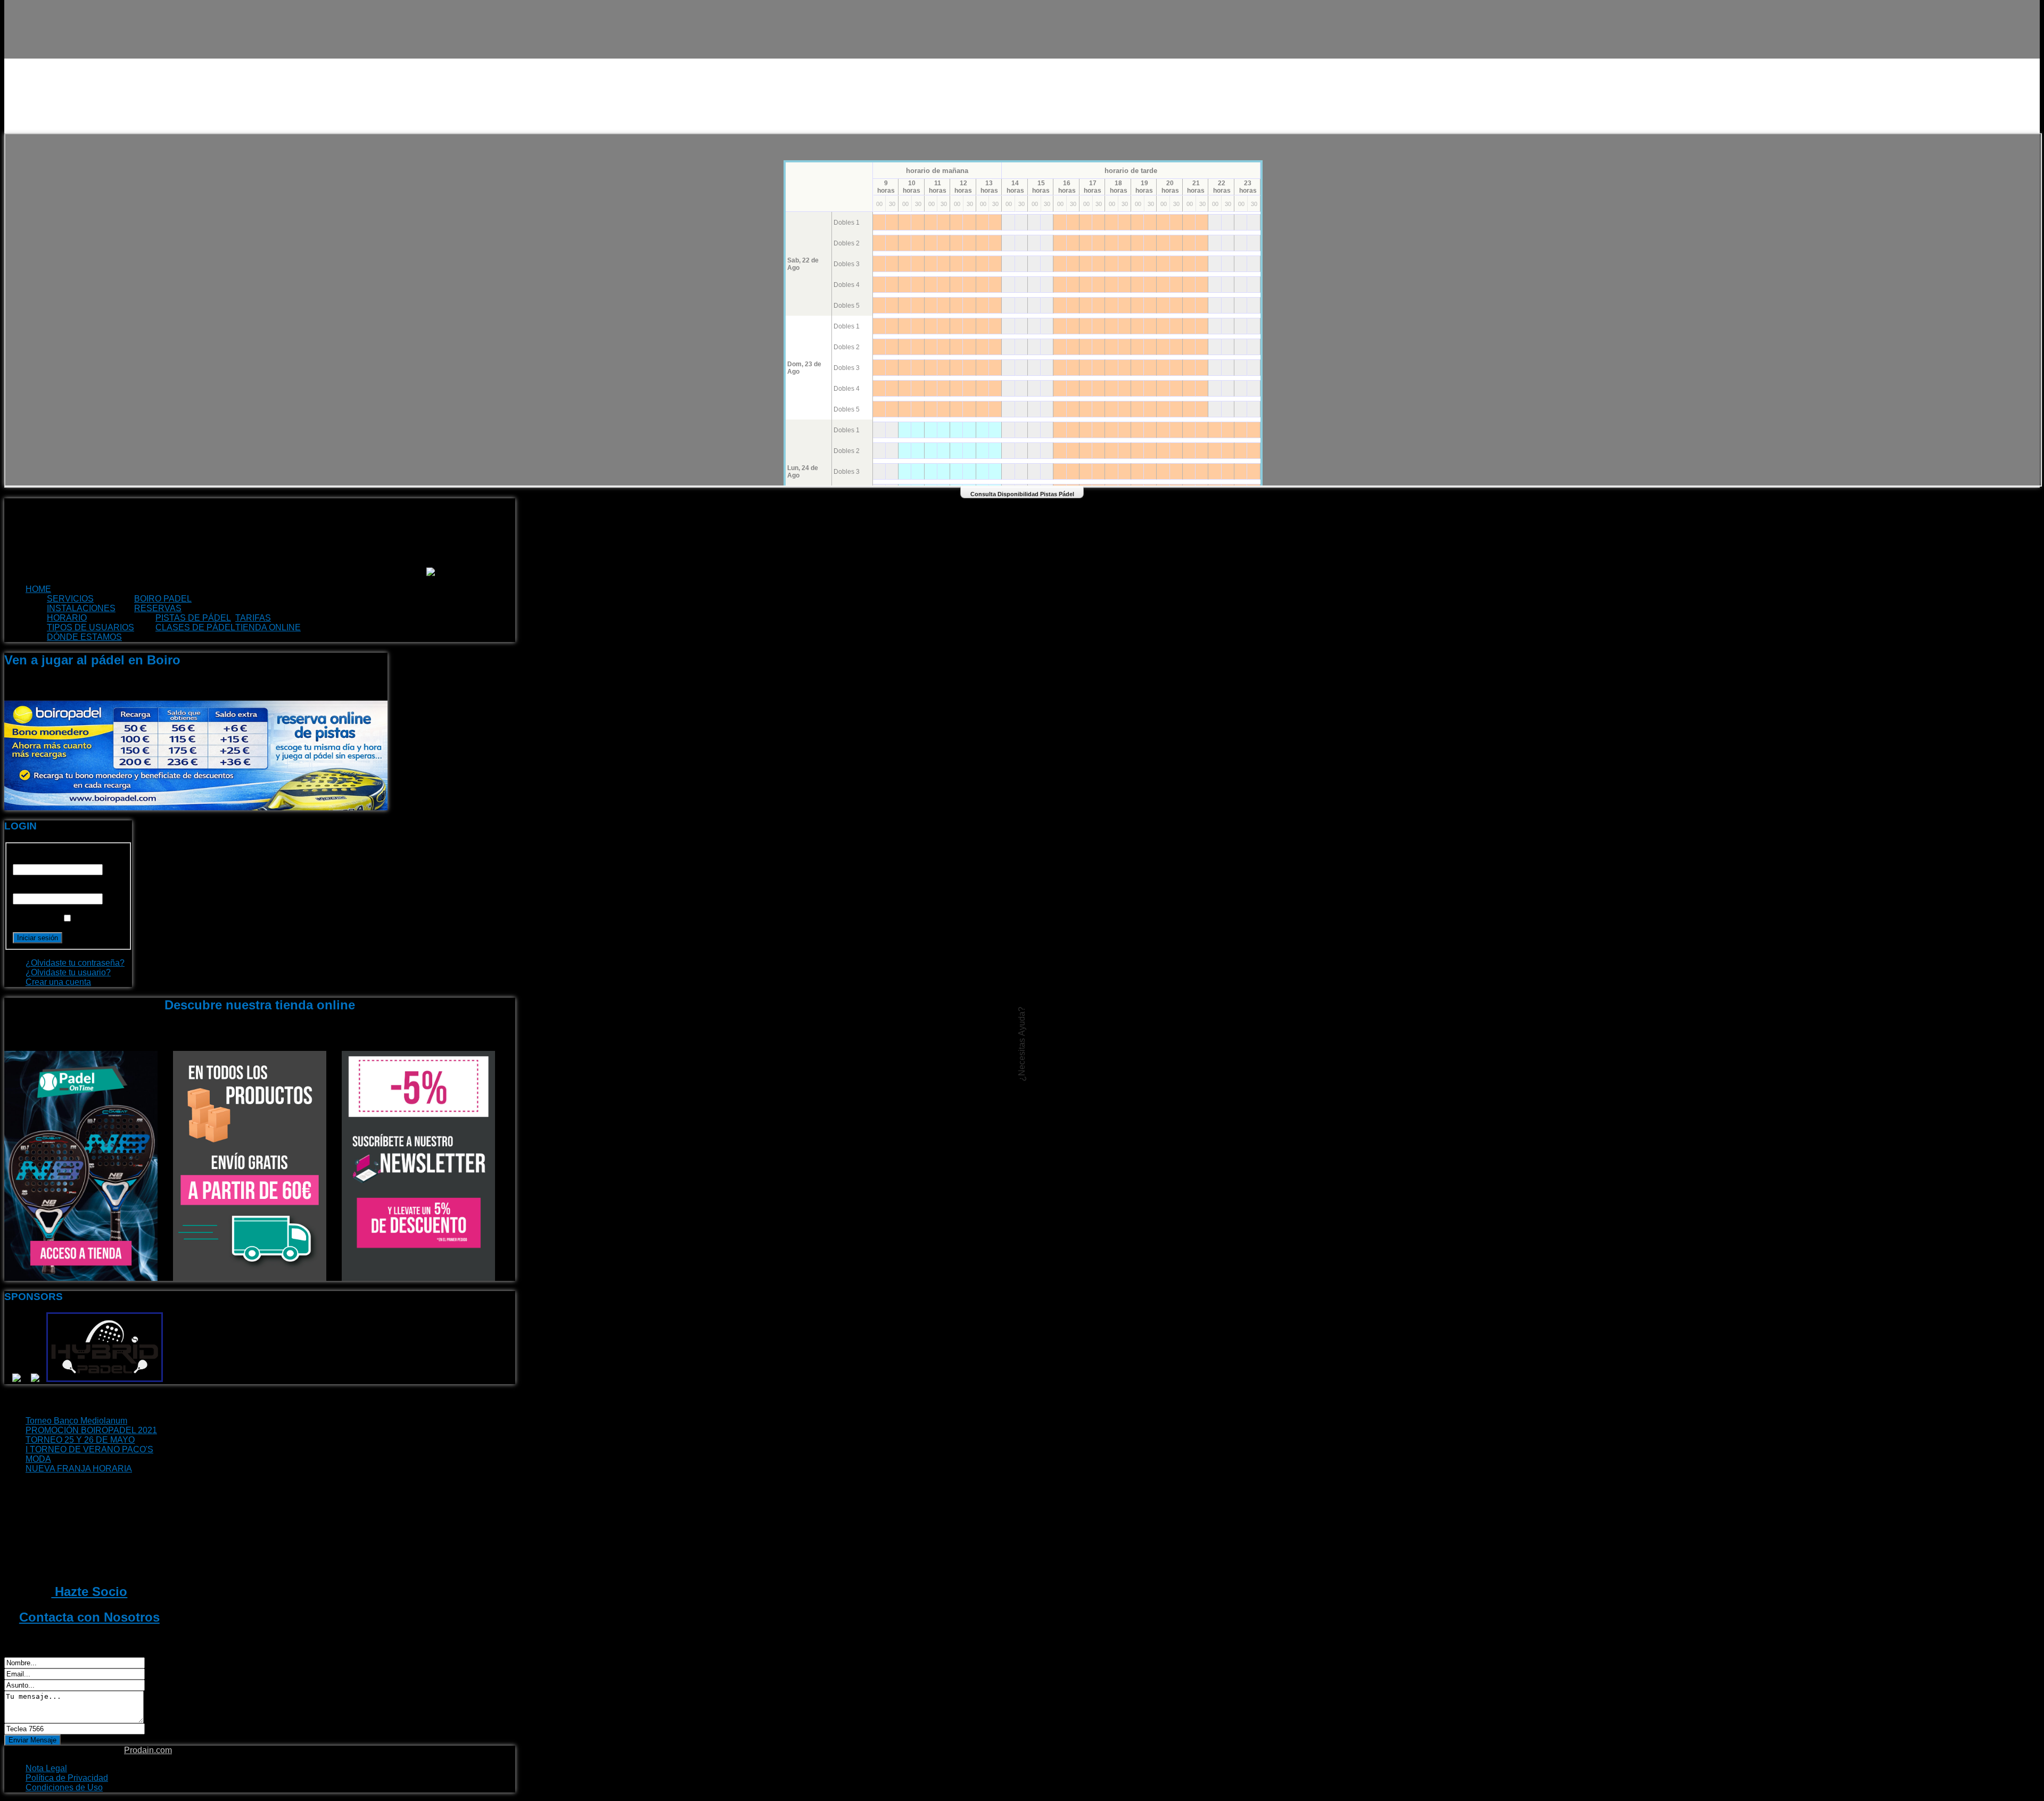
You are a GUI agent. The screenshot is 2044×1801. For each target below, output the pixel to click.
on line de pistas (222, 608)
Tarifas (253, 618)
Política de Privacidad (67, 1778)
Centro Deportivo (236, 599)
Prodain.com (148, 1750)
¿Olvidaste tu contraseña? (75, 963)
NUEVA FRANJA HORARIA (79, 1469)
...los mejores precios (355, 627)
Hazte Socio (89, 1592)
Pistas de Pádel (193, 618)
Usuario (28, 859)
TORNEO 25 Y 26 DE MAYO (80, 1440)
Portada (72, 589)
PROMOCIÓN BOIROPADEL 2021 (91, 1430)
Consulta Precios (314, 618)
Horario (67, 618)
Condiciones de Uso (64, 1787)
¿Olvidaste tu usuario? (68, 972)
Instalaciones (81, 608)
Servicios (70, 599)
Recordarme (36, 919)
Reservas (158, 608)
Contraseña (35, 888)
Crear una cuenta (58, 982)
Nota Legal (46, 1768)
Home (38, 589)
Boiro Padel (163, 599)
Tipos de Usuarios (90, 627)
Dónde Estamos (84, 637)
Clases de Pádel (195, 627)
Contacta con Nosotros (89, 1617)
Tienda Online (268, 627)
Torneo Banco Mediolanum (76, 1421)
